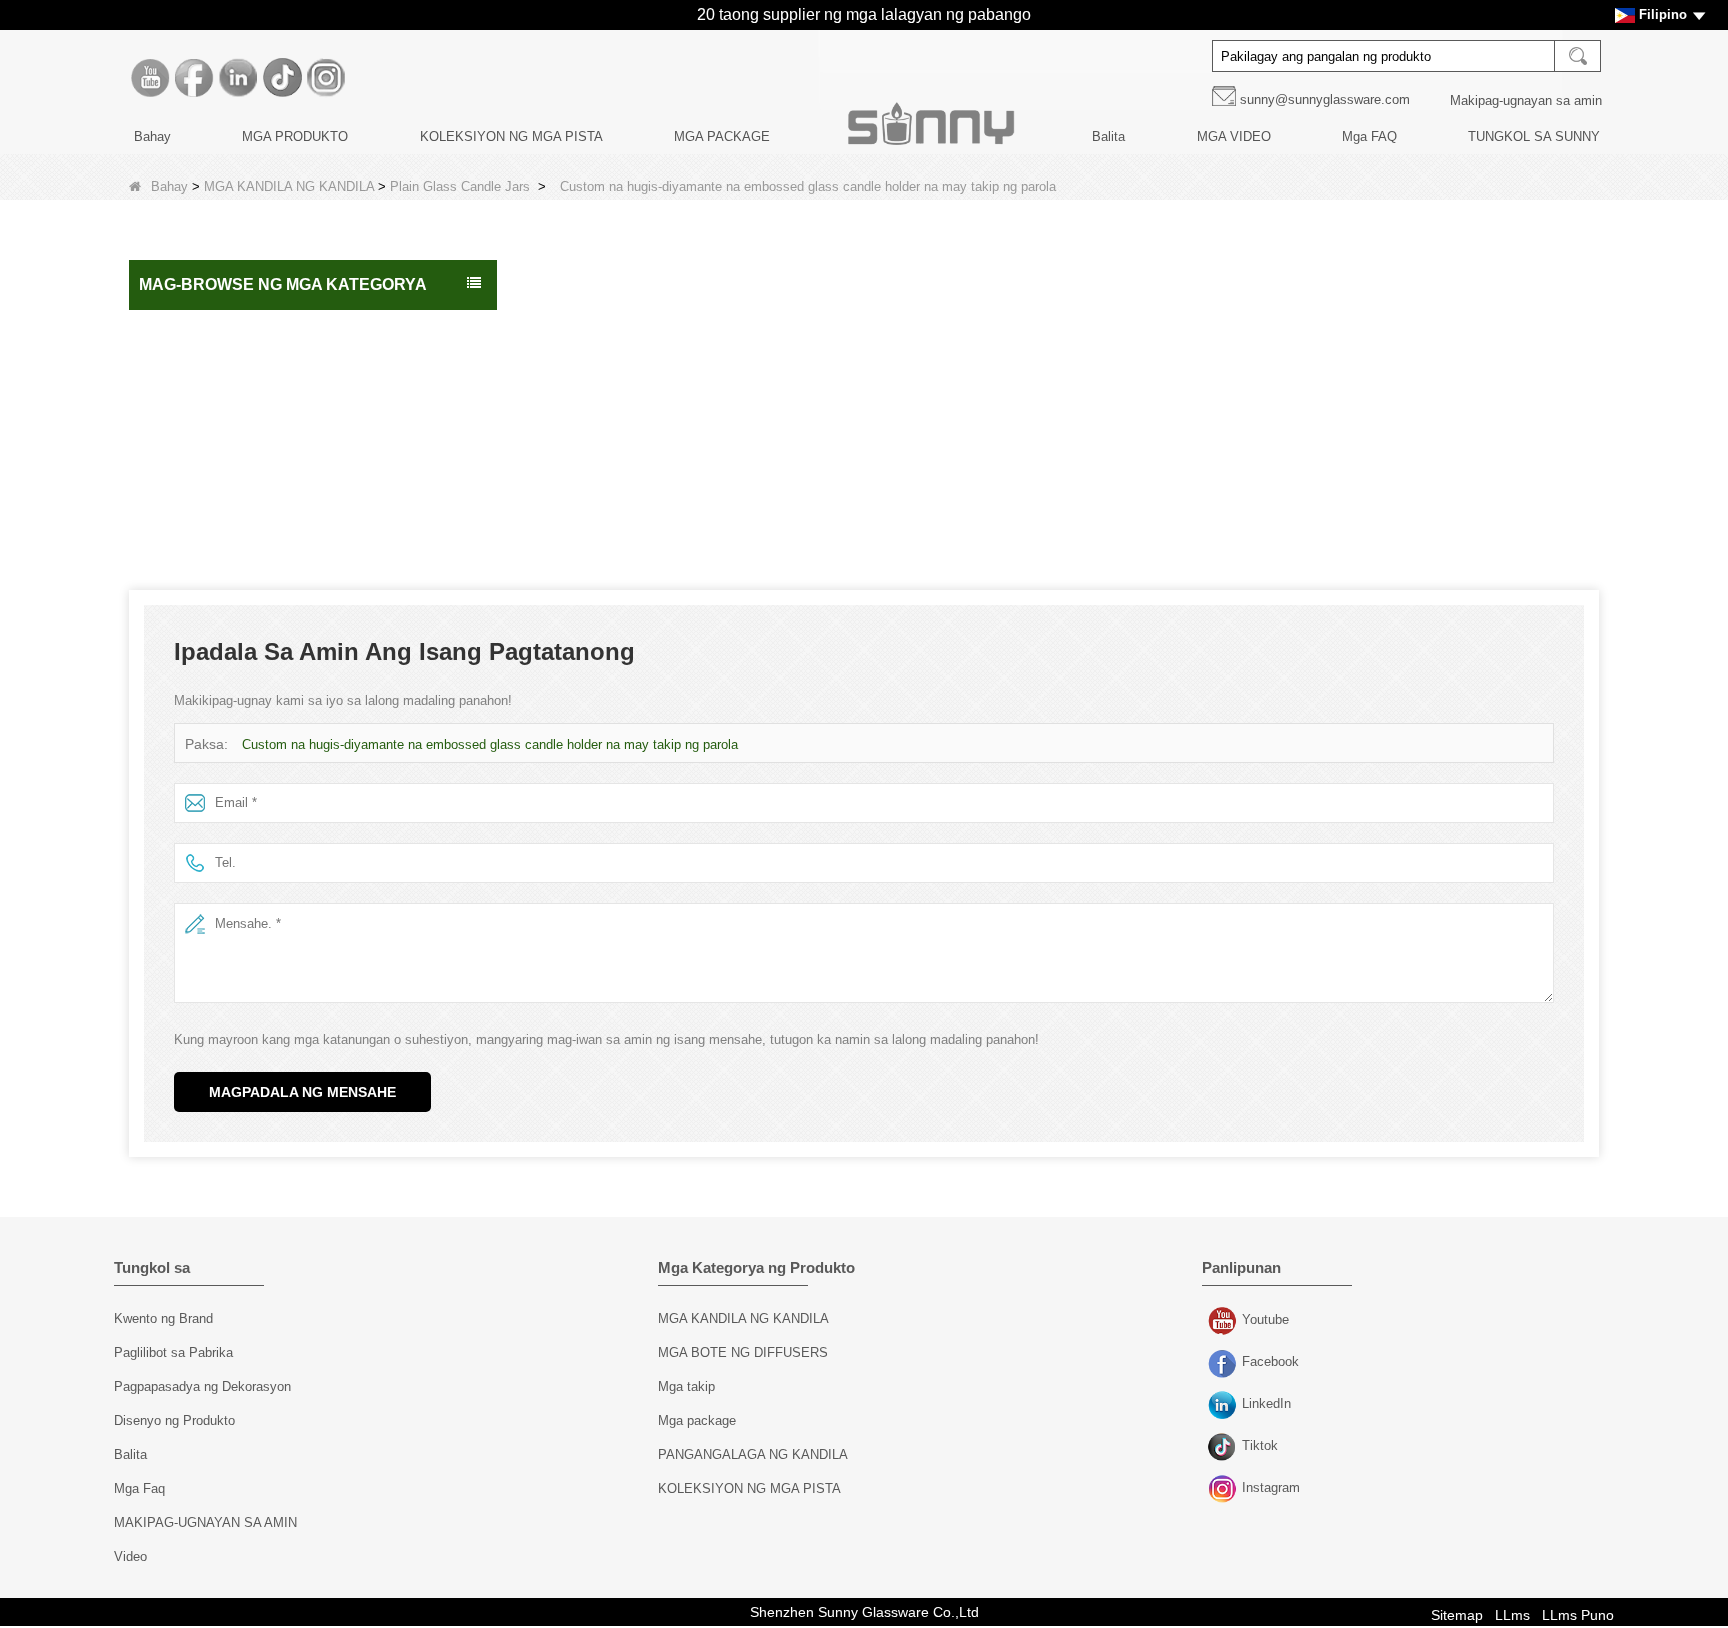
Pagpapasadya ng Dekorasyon (202, 1386)
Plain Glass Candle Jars (460, 186)
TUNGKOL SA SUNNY (1534, 136)
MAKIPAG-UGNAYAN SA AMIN (205, 1522)
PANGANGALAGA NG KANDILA (245, 456)
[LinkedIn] (238, 78)
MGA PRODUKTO (295, 136)
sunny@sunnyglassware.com (1325, 99)
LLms (1512, 1615)
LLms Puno (1578, 1615)
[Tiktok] (282, 78)
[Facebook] (194, 78)
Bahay (152, 136)
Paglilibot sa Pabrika (173, 1352)
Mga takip (686, 1386)
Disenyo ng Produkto (174, 1420)
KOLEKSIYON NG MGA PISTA (511, 136)
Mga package (188, 414)
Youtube (1224, 1322)
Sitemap (1457, 1615)
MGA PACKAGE (722, 136)
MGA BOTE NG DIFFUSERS (235, 498)
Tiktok (1224, 1448)
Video (130, 1556)
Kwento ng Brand (163, 1318)
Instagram (1224, 1490)
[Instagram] (326, 78)
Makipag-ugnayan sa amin (1526, 100)
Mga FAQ (1369, 136)
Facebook (1224, 1364)
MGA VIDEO (1234, 136)
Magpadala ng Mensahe (302, 1092)
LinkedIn (1224, 1406)
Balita (1108, 136)
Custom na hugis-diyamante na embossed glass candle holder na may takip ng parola (490, 744)
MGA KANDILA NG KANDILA (289, 186)
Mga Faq (139, 1488)
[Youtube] (150, 78)
